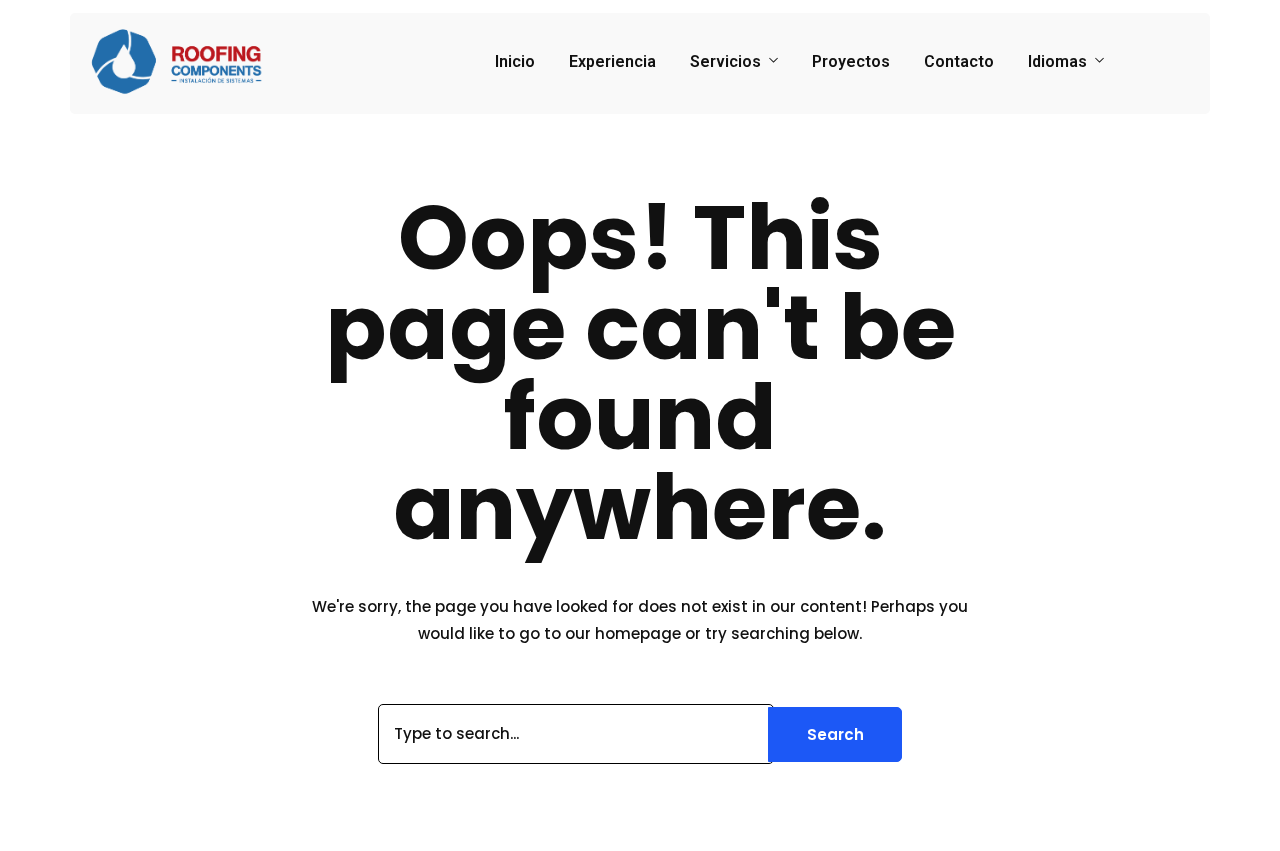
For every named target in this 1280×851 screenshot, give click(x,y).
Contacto (959, 61)
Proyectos (851, 61)
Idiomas (1057, 61)
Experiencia (612, 61)
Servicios (725, 61)
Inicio (515, 61)
